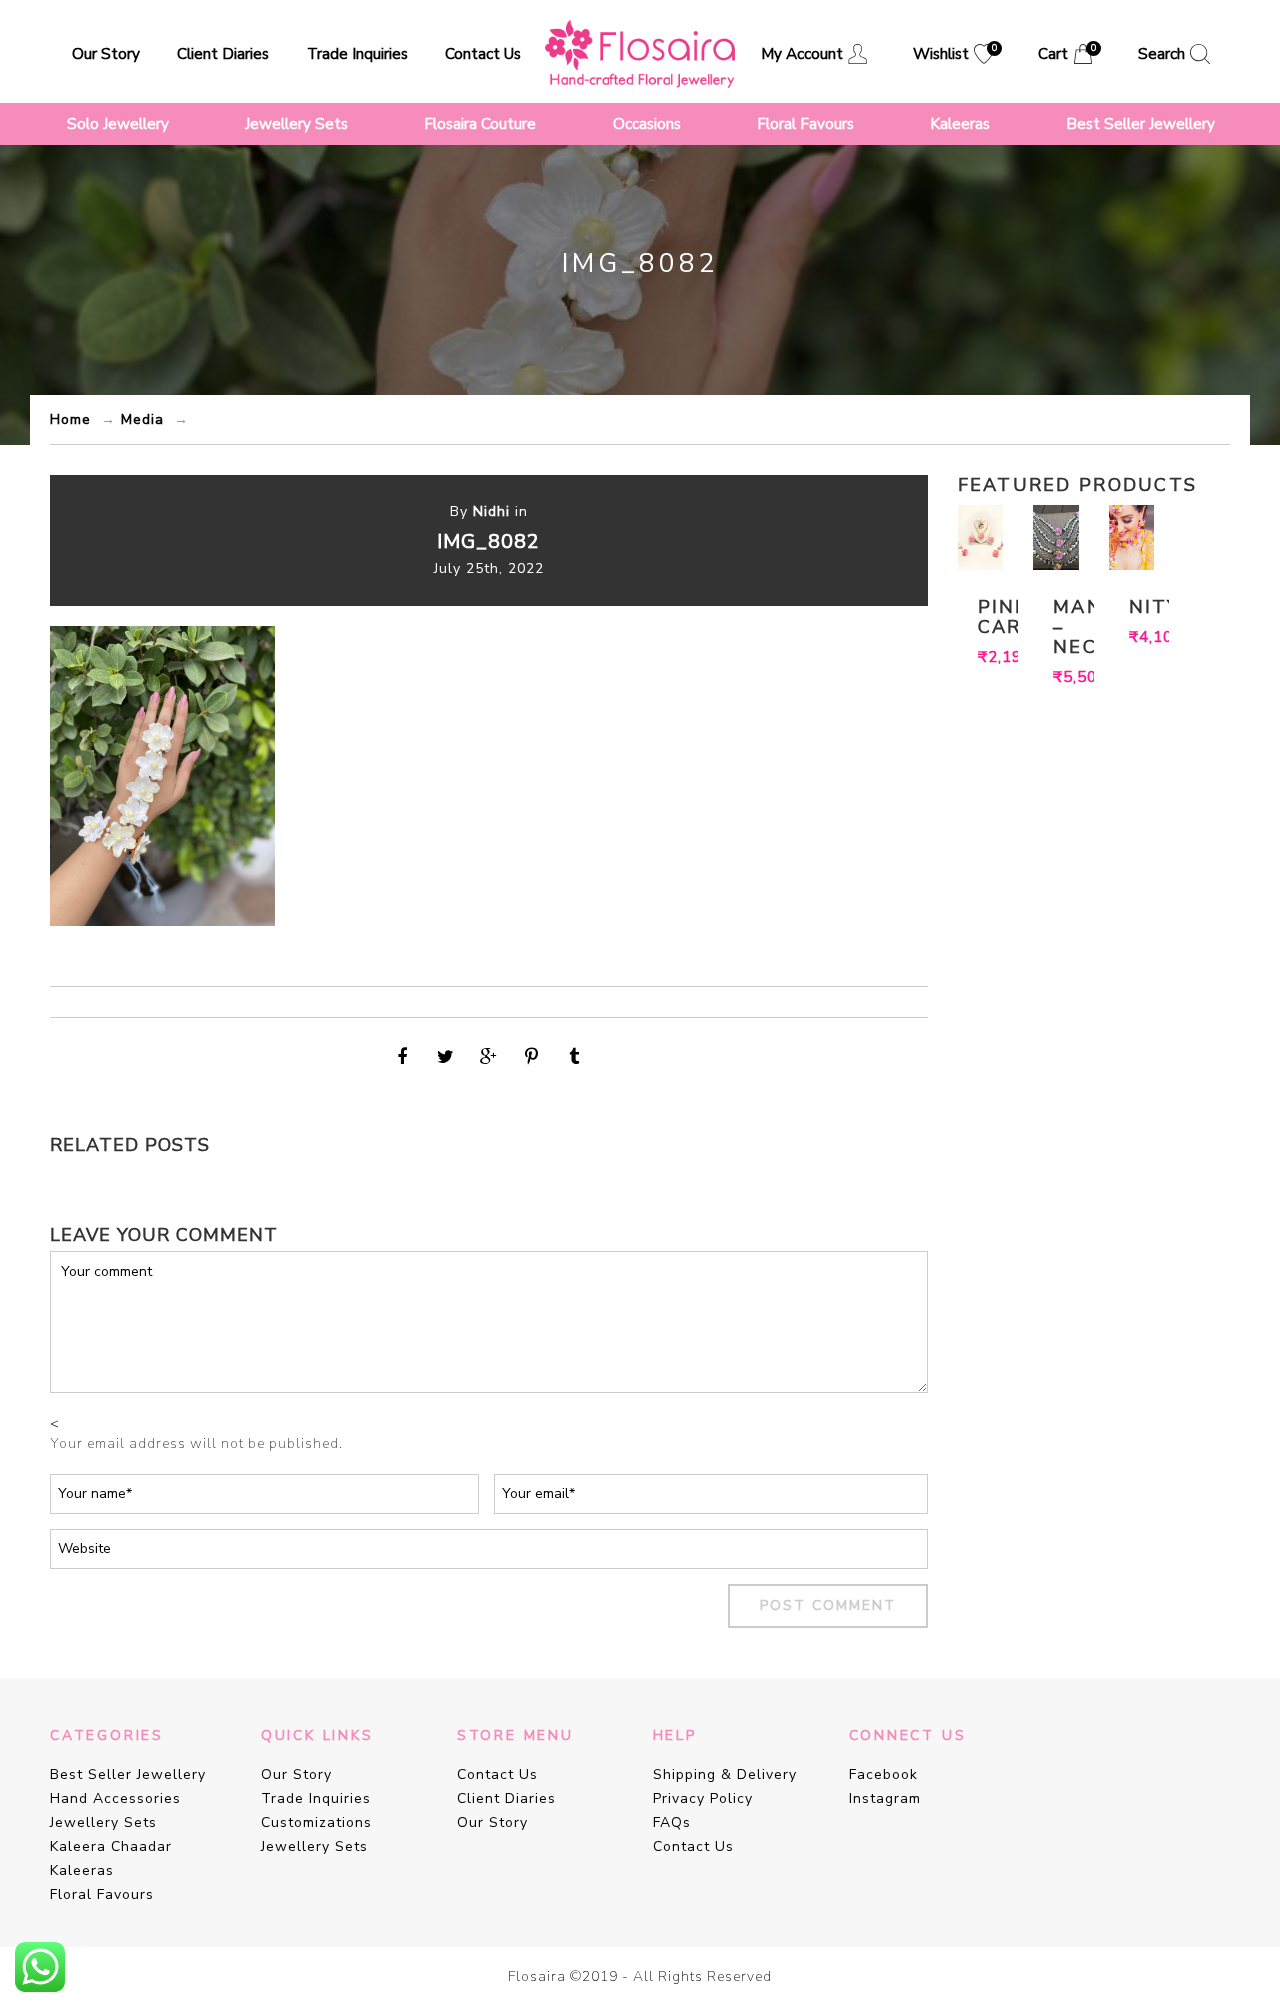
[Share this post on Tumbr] (575, 1057)
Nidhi (491, 511)
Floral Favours (805, 123)
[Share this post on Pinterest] (532, 1057)
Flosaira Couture (480, 123)
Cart (1065, 53)
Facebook (883, 1774)
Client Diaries (223, 53)
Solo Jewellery (118, 123)
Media (142, 419)
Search (1161, 53)
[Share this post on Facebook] (403, 1057)
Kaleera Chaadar (111, 1846)
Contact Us (483, 53)
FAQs (672, 1822)
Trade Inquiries (357, 53)
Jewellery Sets (296, 123)
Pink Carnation (981, 617)
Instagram (885, 1798)
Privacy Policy (703, 1798)
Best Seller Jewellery (1140, 123)
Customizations (316, 1822)
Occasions (647, 123)
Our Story (106, 53)
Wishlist (953, 53)
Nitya (1132, 607)
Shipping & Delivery (725, 1774)
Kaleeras (960, 123)
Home (70, 419)
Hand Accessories (115, 1798)
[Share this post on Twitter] (446, 1057)
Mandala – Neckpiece (1056, 627)
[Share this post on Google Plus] (489, 1057)
